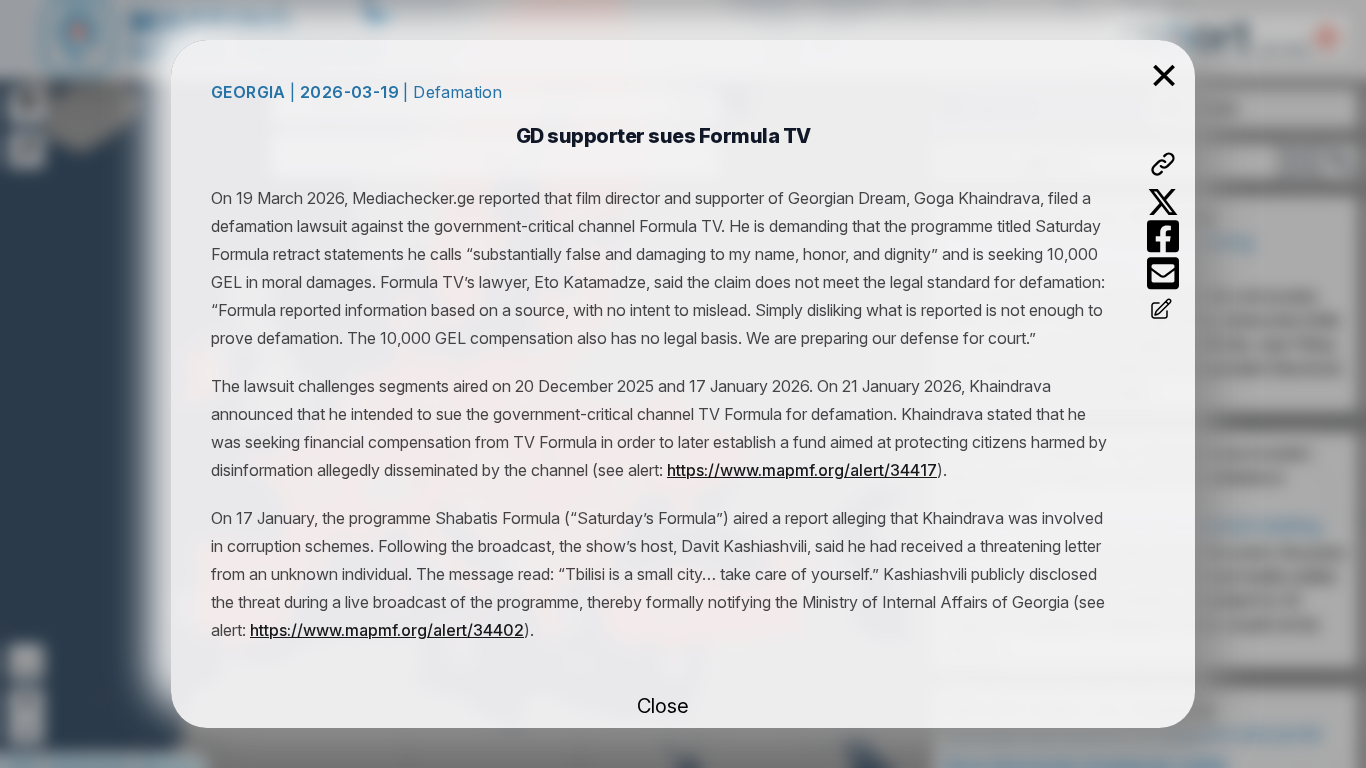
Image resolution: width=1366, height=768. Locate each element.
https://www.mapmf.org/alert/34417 (802, 470)
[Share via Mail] (1163, 273)
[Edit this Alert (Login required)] (1163, 311)
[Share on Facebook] (1163, 236)
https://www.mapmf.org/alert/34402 (387, 630)
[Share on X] (1163, 202)
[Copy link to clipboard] (1163, 164)
